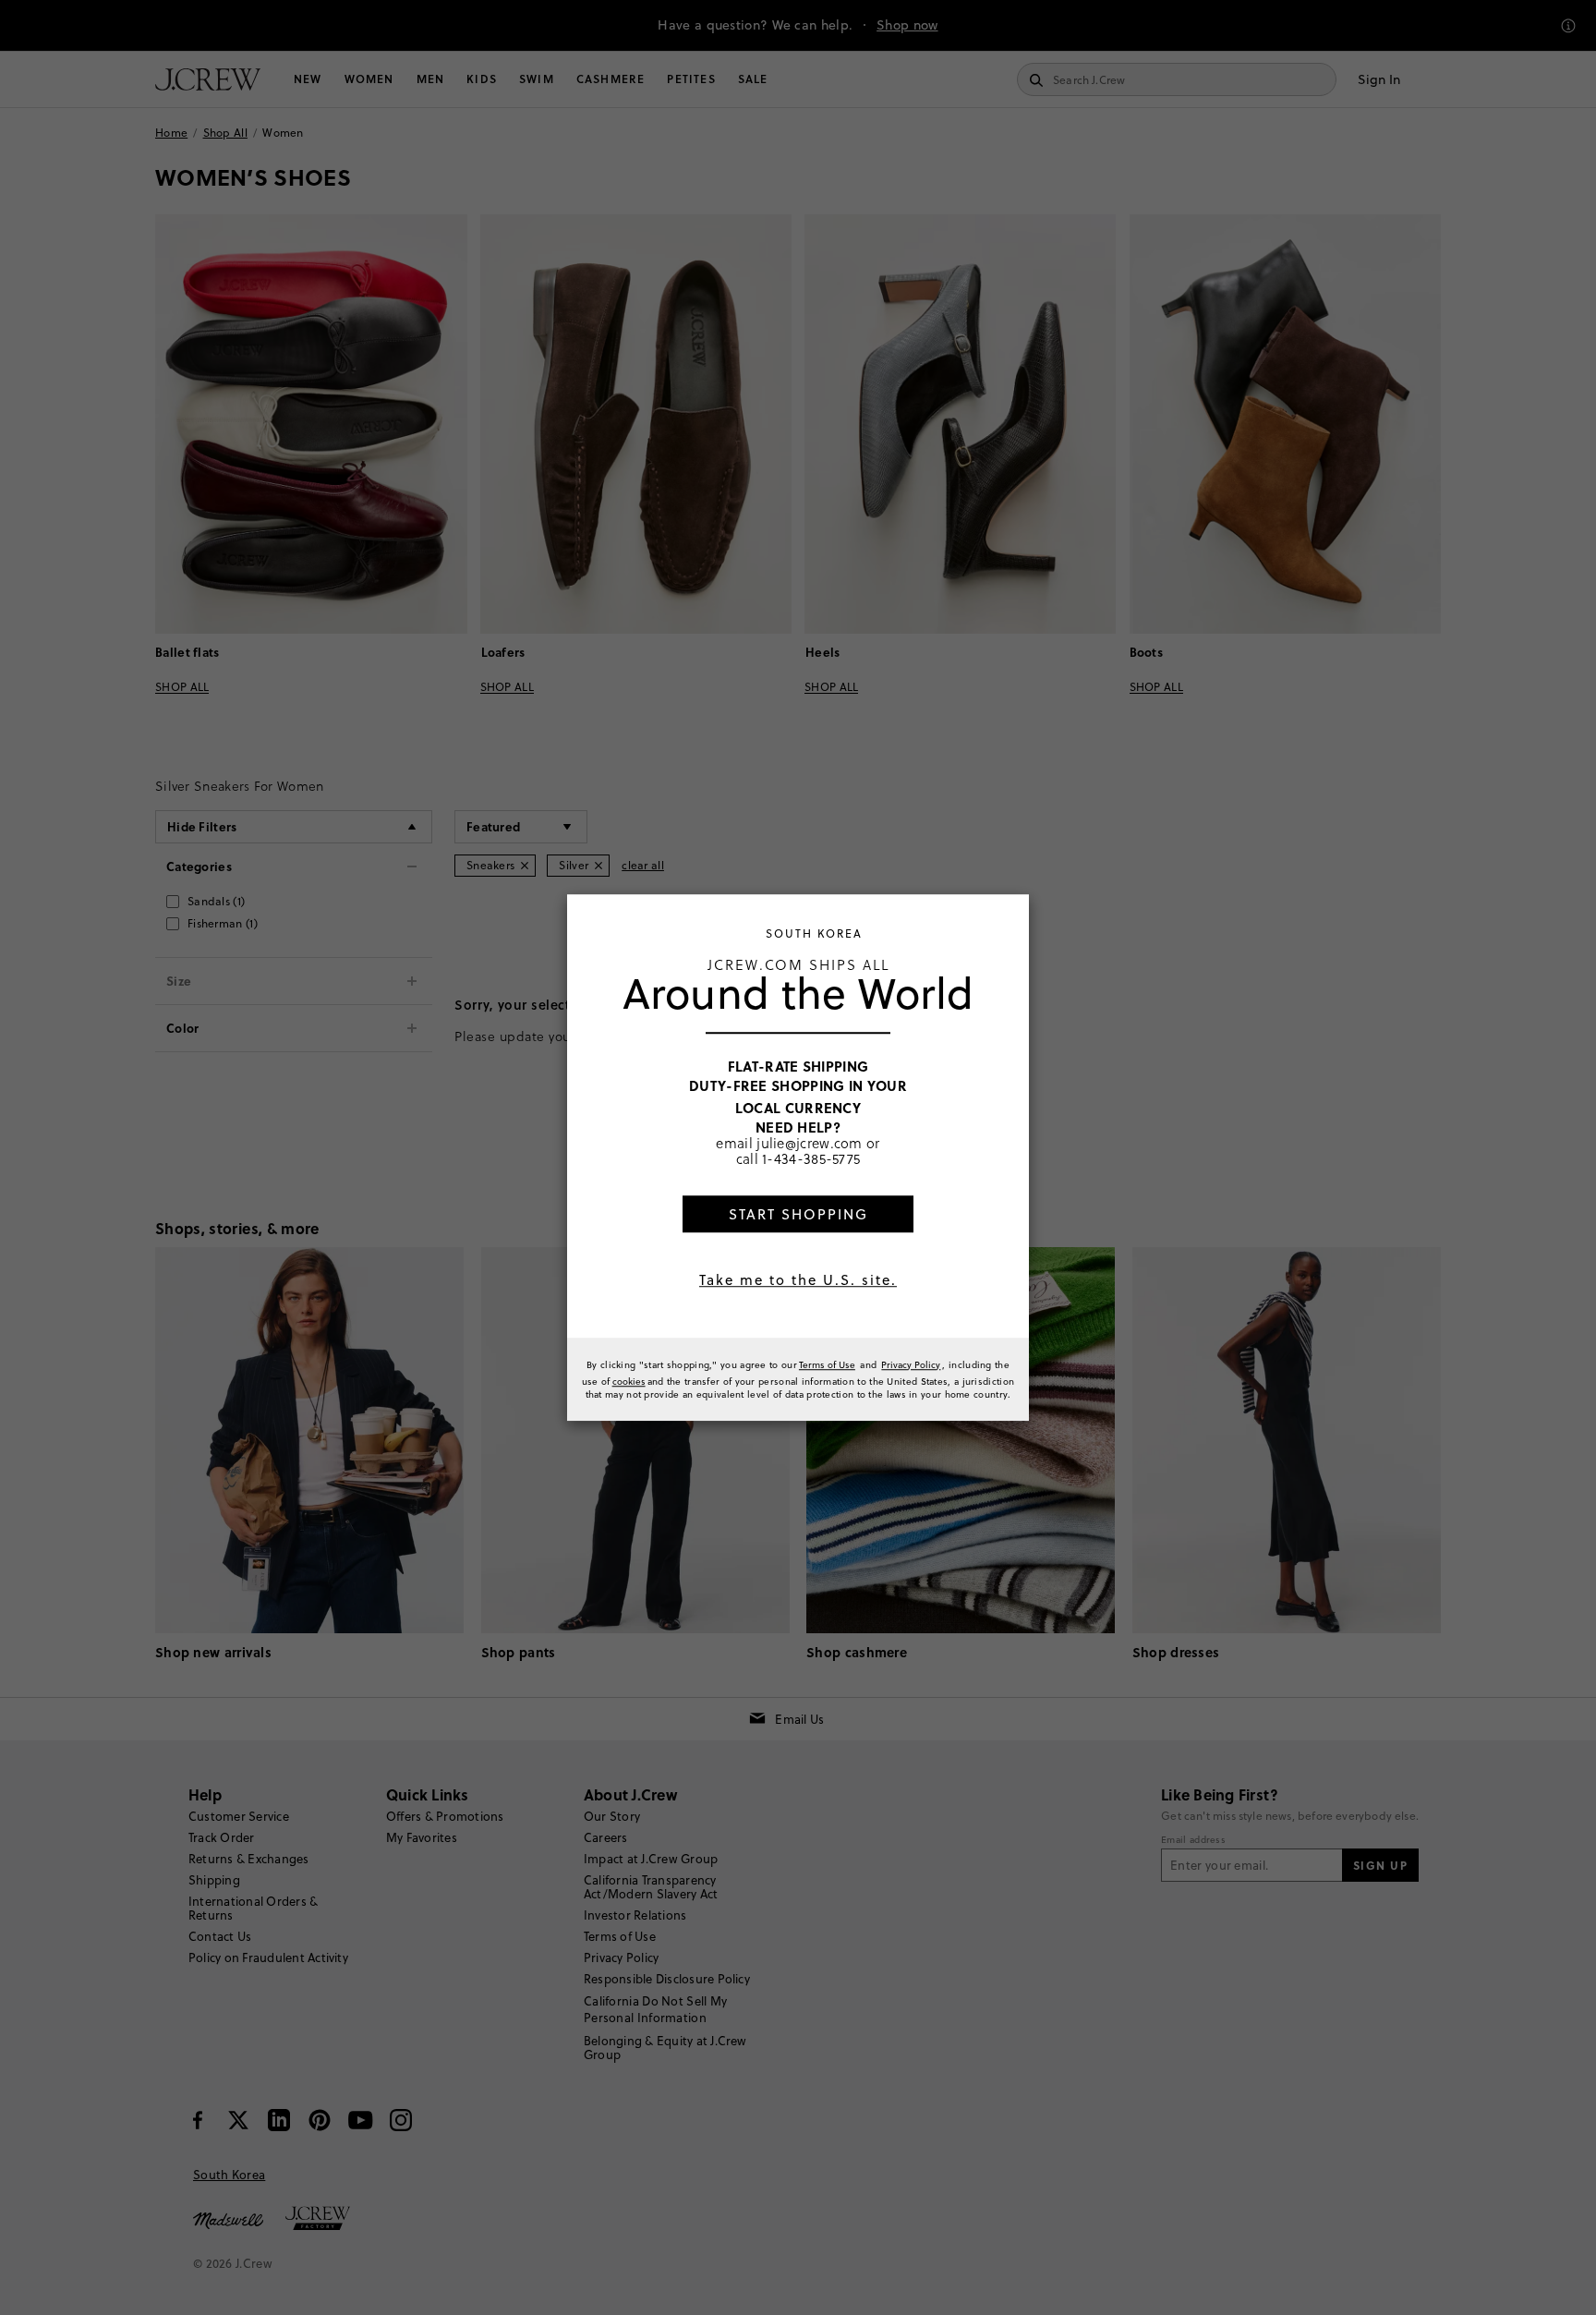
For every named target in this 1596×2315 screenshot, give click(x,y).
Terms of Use (827, 1364)
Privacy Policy (911, 1364)
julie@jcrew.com (810, 1143)
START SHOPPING (798, 1214)
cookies (629, 1381)
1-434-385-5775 (811, 1159)
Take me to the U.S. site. (798, 1280)
